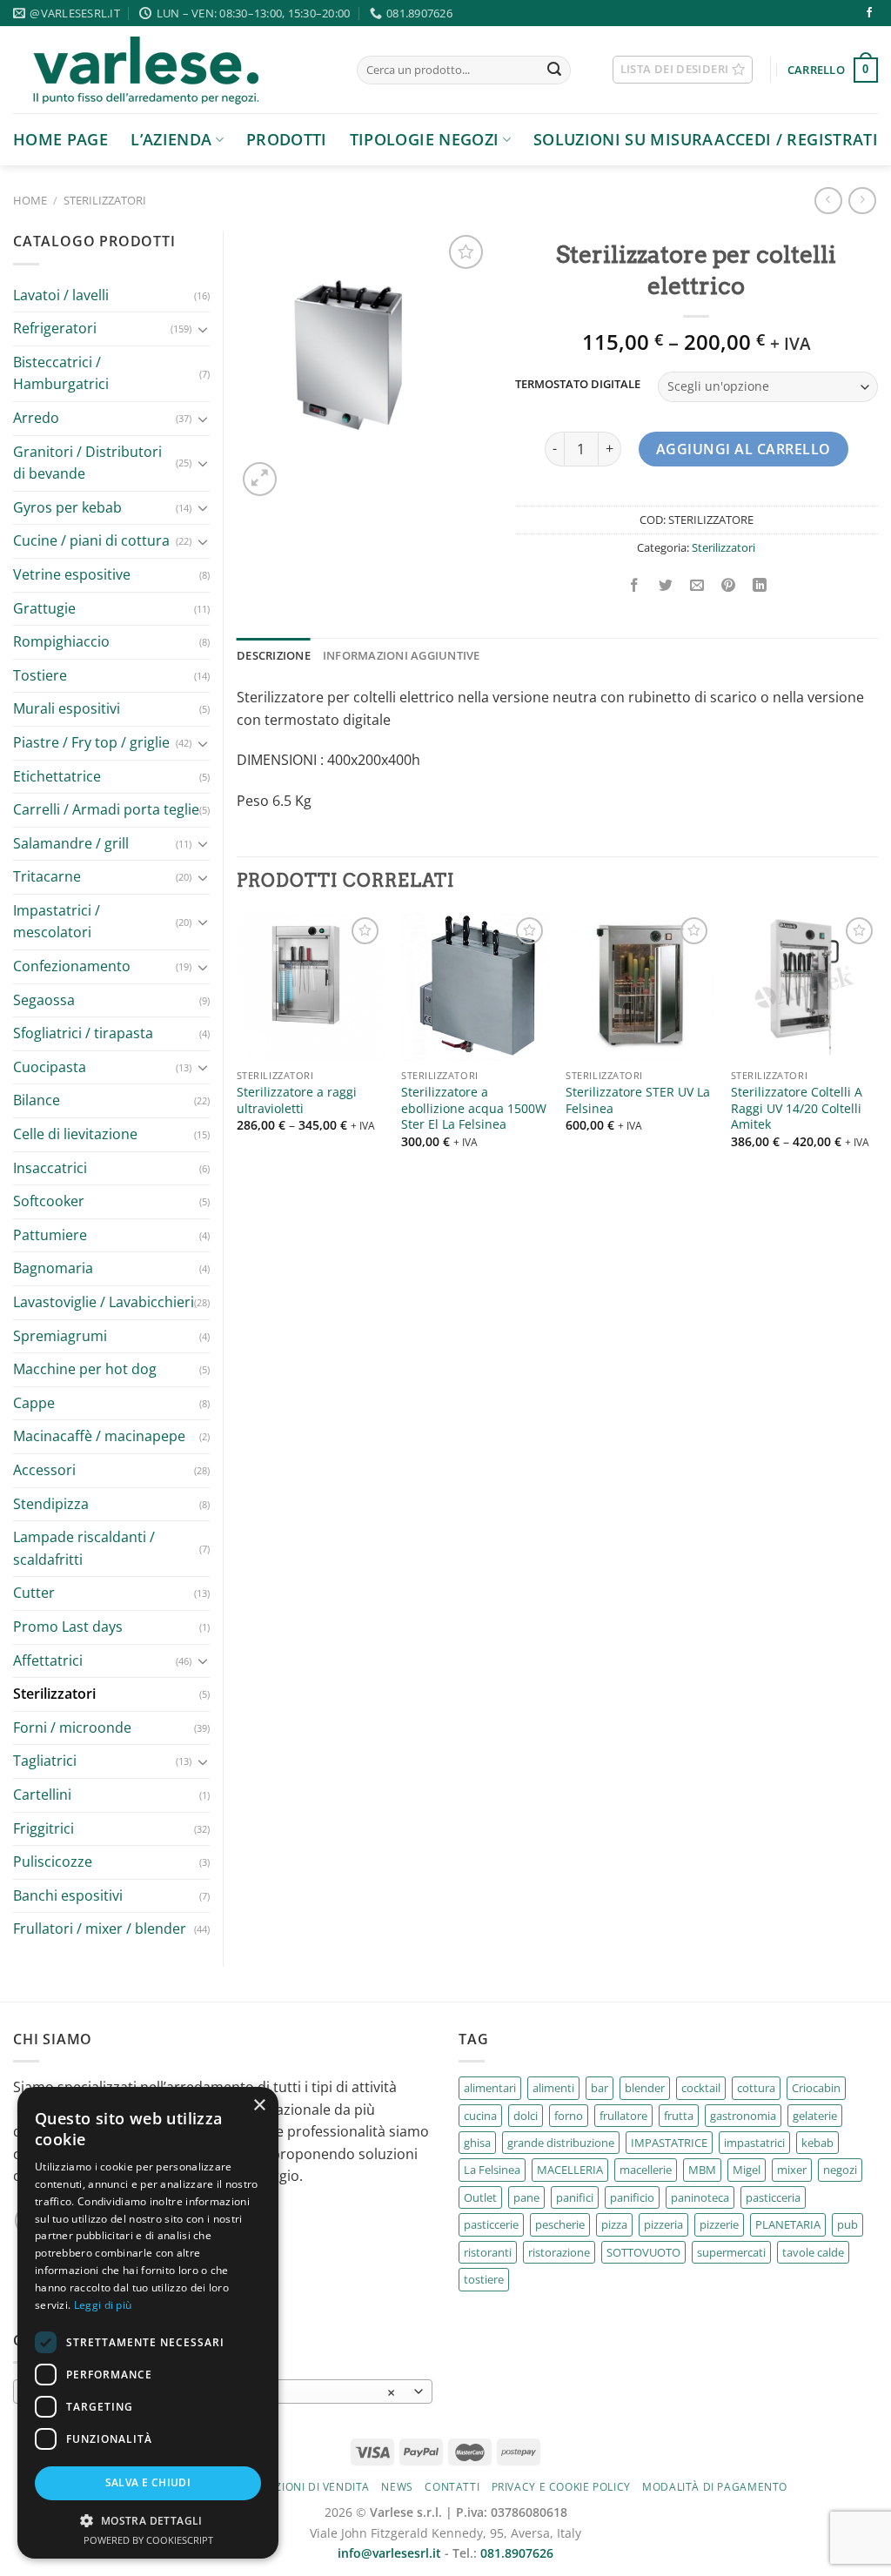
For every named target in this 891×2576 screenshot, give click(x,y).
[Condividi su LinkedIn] (760, 586)
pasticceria (773, 2197)
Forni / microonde (72, 1727)
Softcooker (49, 1201)
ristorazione (559, 2252)
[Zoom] (260, 479)
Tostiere (40, 675)
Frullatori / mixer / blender (100, 1929)
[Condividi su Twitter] (665, 586)
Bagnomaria (53, 1268)
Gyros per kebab (67, 507)
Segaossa (44, 1000)
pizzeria (663, 2224)
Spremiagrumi (60, 1336)
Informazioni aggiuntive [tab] (402, 655)
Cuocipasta (50, 1067)
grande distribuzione (561, 2143)
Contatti (452, 2487)
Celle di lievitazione (75, 1134)
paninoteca (700, 2197)
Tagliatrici (45, 1761)
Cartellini (42, 1794)
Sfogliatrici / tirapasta (83, 1033)
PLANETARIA (788, 2224)
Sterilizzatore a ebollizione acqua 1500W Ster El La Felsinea (474, 1108)
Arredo (36, 418)
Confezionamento (72, 966)
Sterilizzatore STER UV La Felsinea (638, 1100)
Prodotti (287, 139)
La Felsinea (492, 2170)
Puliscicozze (53, 1862)
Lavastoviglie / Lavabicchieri (104, 1302)
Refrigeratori (55, 328)
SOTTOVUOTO (643, 2252)
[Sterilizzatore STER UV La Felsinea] (640, 987)
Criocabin (816, 2088)
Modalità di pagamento (715, 2487)
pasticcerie (491, 2224)
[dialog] (148, 2323)
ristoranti (488, 2252)
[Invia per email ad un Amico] (697, 586)
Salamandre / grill (71, 843)
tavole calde (813, 2252)
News (397, 2487)
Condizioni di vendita (305, 2487)
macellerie (646, 2170)
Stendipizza (51, 1504)
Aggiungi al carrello (744, 449)
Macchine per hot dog (85, 1369)
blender (645, 2088)
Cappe (34, 1403)
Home (30, 200)
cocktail (701, 2088)
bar (600, 2088)
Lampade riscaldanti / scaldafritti (84, 1548)
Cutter (34, 1593)
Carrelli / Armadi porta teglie (106, 809)
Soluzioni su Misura (623, 139)
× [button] (259, 2106)
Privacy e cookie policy (561, 2487)
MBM (702, 2170)
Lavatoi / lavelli (61, 295)
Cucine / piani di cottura (91, 540)
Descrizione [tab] (274, 655)
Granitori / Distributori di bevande (87, 463)
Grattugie (44, 608)
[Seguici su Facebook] (869, 13)
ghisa (477, 2143)
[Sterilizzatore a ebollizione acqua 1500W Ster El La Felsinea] (475, 987)
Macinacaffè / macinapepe (99, 1436)
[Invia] (554, 70)
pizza (614, 2224)
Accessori (44, 1470)
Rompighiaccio (61, 641)
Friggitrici (44, 1828)
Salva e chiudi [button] (148, 2482)
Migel (747, 2170)
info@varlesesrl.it (389, 2553)
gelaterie (815, 2116)
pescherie (560, 2224)
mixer (792, 2170)
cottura (756, 2088)
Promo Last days (68, 1627)
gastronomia (743, 2116)
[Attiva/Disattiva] (203, 329)
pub (847, 2224)
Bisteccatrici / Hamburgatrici (61, 373)
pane (526, 2197)
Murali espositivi (67, 708)
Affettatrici (48, 1660)
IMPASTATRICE (669, 2143)
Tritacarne (47, 876)
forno (569, 2116)
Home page (60, 139)
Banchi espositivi (68, 1895)
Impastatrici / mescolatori (57, 922)
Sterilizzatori (105, 200)
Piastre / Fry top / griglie (91, 742)
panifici (575, 2197)
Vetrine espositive (72, 574)
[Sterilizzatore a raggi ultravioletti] (311, 987)
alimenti (553, 2088)
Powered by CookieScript (148, 2540)
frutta (679, 2116)
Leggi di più (103, 2305)
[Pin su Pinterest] (729, 586)
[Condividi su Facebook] (634, 586)
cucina (480, 2116)
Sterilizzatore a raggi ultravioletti (297, 1100)
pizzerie (719, 2224)
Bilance (37, 1100)
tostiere (484, 2279)
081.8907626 (517, 2553)
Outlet (480, 2197)
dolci (526, 2116)
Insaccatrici (50, 1168)
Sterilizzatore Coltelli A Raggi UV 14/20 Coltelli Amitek (797, 1108)
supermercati (731, 2252)
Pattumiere (50, 1235)
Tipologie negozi (425, 139)
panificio (632, 2197)
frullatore (623, 2116)
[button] (148, 2520)
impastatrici (754, 2143)
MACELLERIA (570, 2170)
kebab (817, 2143)
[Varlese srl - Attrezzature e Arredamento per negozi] (172, 70)
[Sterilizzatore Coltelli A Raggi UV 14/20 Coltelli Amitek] (805, 987)
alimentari (490, 2088)
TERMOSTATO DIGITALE (578, 385)
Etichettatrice (57, 776)
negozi (840, 2170)
